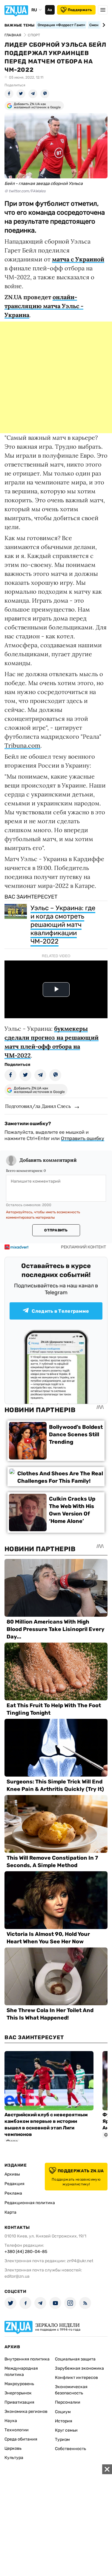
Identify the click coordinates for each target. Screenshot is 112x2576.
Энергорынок (18, 2393)
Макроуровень (19, 2384)
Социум (63, 2412)
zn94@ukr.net (80, 2261)
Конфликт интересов (76, 2378)
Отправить (56, 1230)
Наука (11, 2421)
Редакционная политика (30, 2203)
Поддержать (80, 10)
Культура (14, 2458)
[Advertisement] (56, 377)
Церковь (13, 2448)
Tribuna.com (22, 745)
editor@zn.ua (17, 2276)
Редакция (14, 2184)
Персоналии (68, 2402)
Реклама (13, 2193)
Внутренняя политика (27, 2359)
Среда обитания (21, 2439)
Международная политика (21, 2371)
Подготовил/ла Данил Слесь (38, 1106)
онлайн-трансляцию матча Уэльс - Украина (44, 306)
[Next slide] (103, 25)
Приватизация (19, 2402)
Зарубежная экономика (79, 2368)
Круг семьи (66, 2430)
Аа (50, 10)
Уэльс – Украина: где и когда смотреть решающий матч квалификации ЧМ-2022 (63, 925)
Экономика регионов (26, 2412)
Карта (10, 2212)
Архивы (12, 2174)
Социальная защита (75, 2359)
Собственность (70, 2449)
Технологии (17, 2430)
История (64, 2421)
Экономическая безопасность (71, 2390)
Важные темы (20, 25)
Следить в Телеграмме (60, 1311)
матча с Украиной (78, 259)
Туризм (62, 2439)
